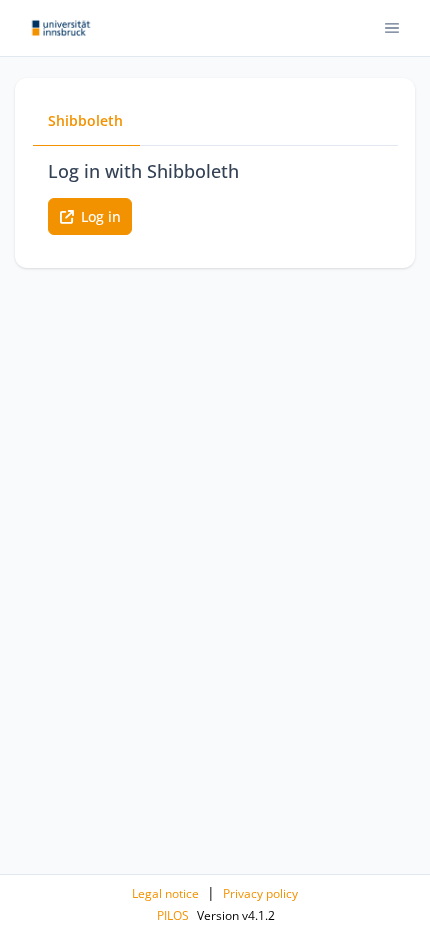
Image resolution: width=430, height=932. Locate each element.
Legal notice (165, 893)
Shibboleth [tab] (85, 120)
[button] (392, 28)
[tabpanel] (215, 196)
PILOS (173, 915)
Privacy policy (260, 893)
